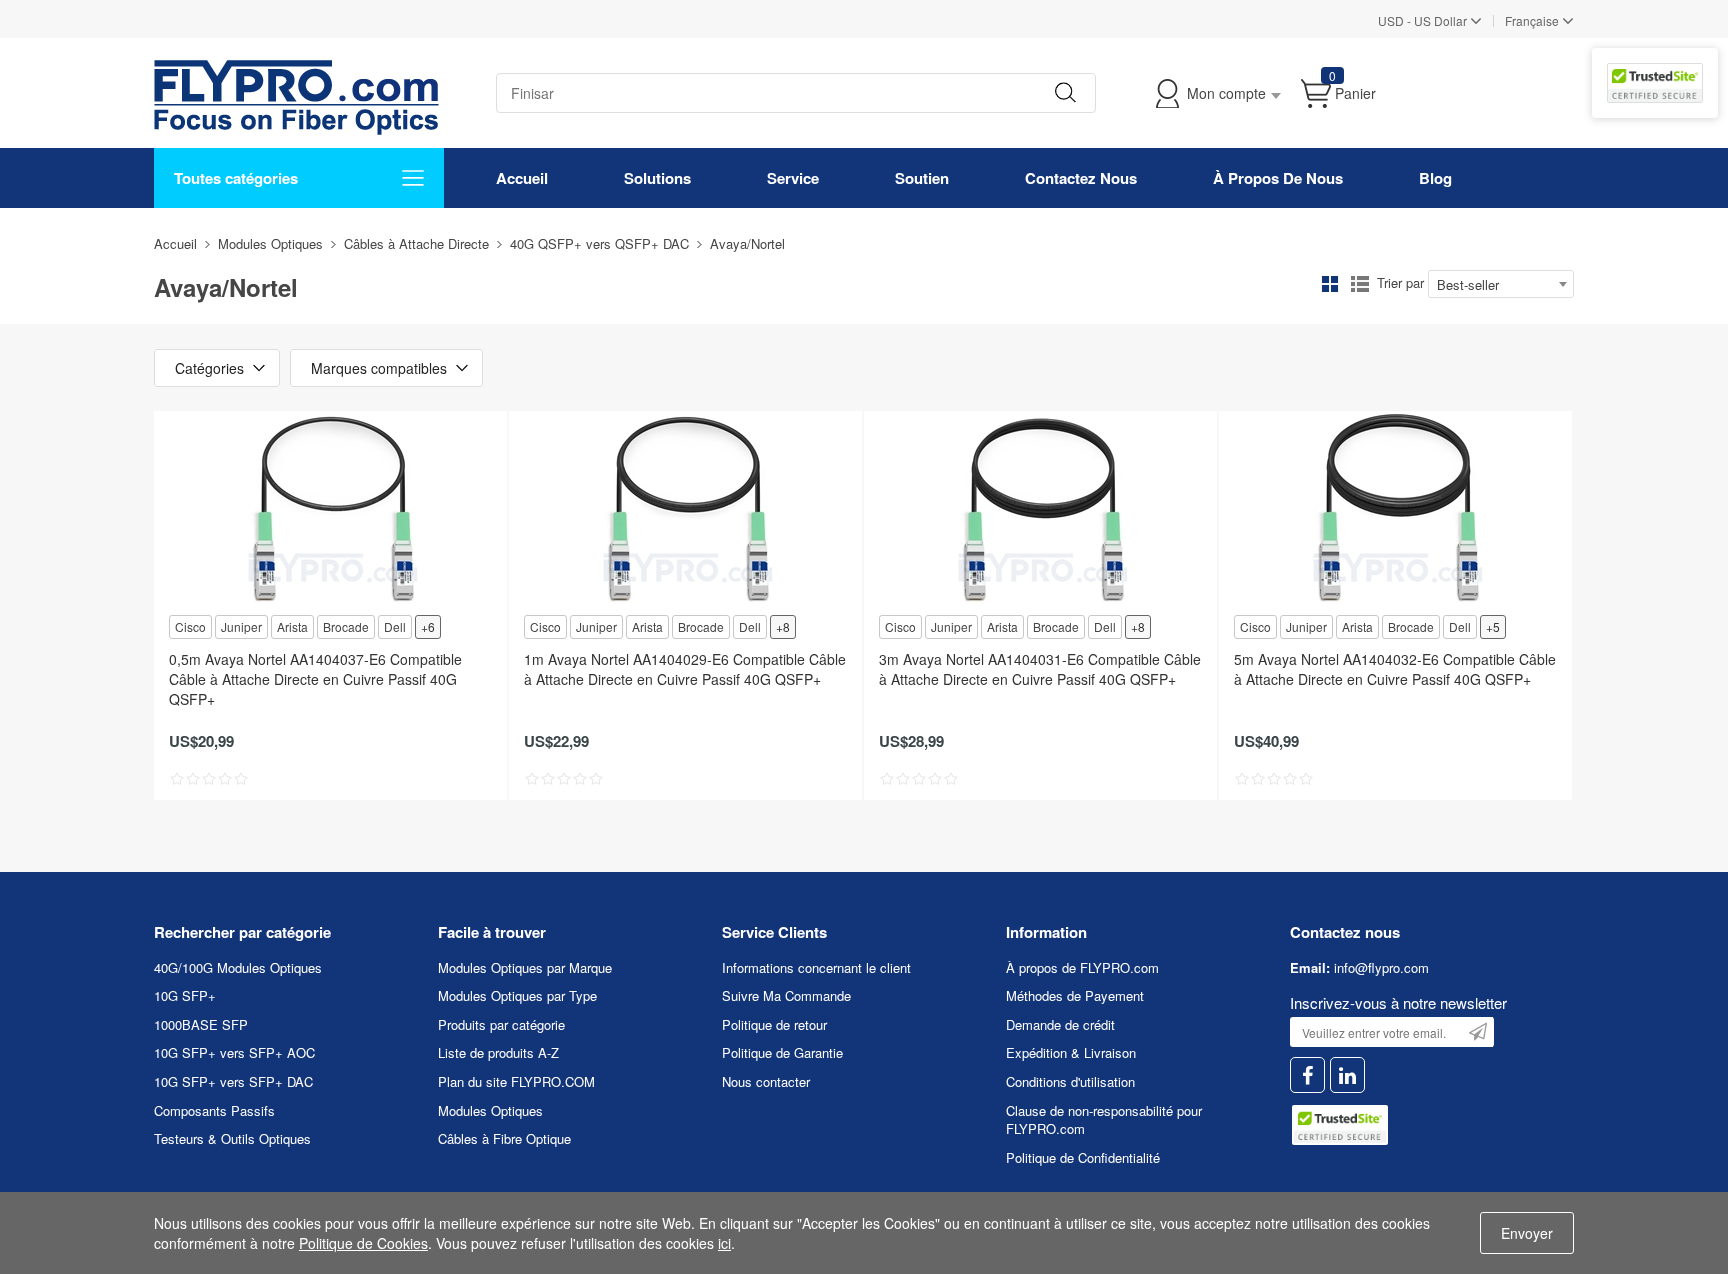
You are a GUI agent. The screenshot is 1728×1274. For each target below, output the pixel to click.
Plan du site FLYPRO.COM (516, 1081)
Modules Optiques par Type (517, 995)
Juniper (241, 626)
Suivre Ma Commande (786, 995)
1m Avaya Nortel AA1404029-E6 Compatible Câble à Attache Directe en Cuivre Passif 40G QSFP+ (685, 669)
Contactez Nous (1081, 178)
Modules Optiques (270, 243)
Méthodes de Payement (1075, 995)
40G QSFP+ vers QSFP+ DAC (599, 243)
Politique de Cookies (363, 1243)
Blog (1435, 178)
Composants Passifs (214, 1110)
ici (724, 1243)
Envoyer (1527, 1233)
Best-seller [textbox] (1468, 284)
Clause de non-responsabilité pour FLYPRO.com (1104, 1120)
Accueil (522, 178)
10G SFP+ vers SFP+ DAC (233, 1081)
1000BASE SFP (201, 1024)
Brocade (346, 626)
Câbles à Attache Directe (416, 243)
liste (1360, 284)
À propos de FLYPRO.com (1082, 967)
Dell (395, 626)
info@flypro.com (1381, 967)
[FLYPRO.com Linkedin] (1347, 1075)
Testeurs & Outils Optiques (232, 1138)
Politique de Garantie (782, 1052)
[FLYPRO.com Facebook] (1307, 1075)
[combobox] (1501, 284)
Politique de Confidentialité (1083, 1157)
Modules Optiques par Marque (525, 967)
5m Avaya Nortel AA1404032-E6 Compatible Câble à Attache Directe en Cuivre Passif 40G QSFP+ (1395, 669)
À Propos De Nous (1278, 178)
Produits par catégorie (501, 1024)
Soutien (922, 178)
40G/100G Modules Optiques (238, 967)
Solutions (657, 178)
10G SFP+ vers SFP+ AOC (234, 1052)
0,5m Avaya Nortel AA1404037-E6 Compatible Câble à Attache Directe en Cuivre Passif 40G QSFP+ (315, 679)
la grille (1330, 284)
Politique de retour (774, 1024)
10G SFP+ (185, 995)
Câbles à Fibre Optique (504, 1138)
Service (793, 178)
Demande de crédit (1060, 1024)
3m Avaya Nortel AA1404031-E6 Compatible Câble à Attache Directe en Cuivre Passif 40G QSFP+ (1040, 669)
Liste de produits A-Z (498, 1052)
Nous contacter (766, 1081)
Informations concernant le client (816, 967)
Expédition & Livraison (1071, 1052)
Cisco (190, 626)
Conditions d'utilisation (1070, 1081)
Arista (292, 626)
